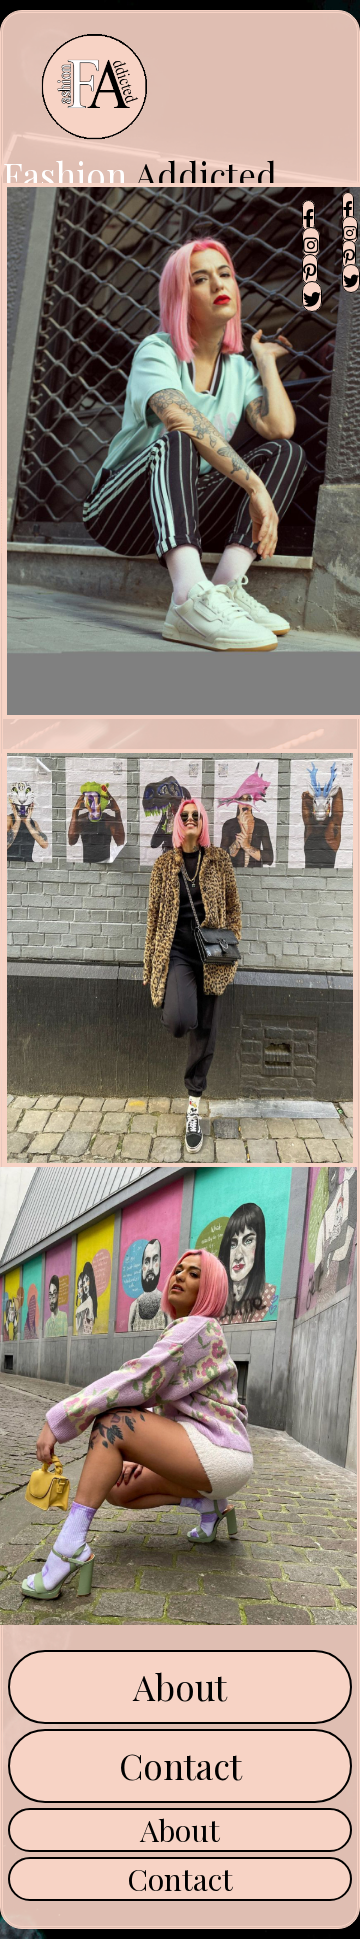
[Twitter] (312, 296)
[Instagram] (311, 242)
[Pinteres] (310, 269)
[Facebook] (308, 215)
